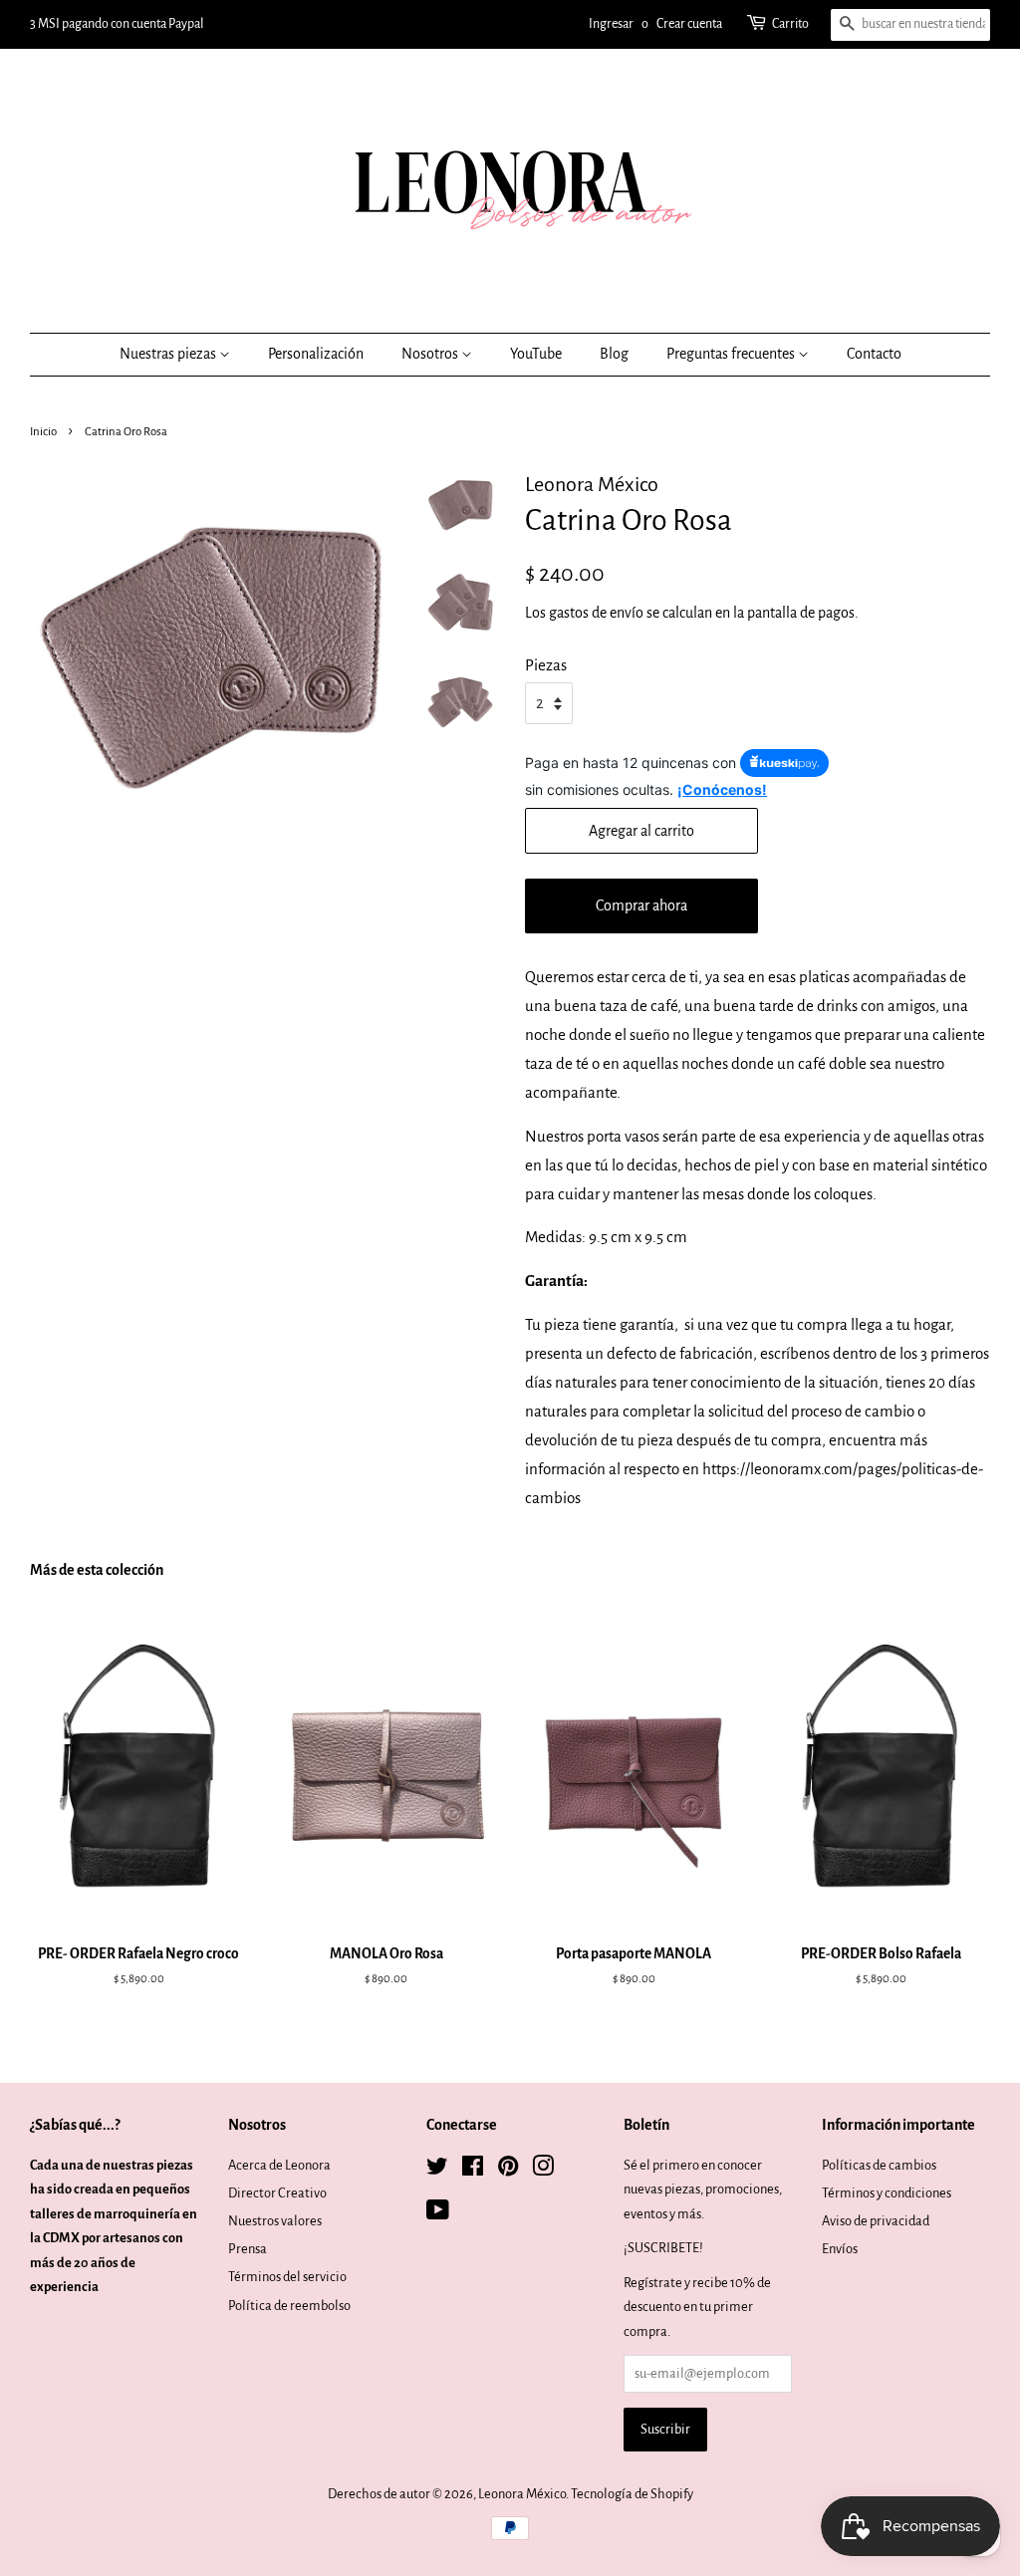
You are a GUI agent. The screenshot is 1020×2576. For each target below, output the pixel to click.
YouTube (536, 354)
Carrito (790, 24)
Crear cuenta (689, 24)
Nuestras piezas (169, 354)
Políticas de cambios (879, 2165)
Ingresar (611, 24)
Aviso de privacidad (876, 2221)
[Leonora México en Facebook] (473, 2170)
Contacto (874, 354)
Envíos (840, 2249)
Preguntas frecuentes (732, 354)
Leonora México (522, 2494)
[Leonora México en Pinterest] (508, 2170)
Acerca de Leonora (279, 2165)
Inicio (43, 432)
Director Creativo (277, 2193)
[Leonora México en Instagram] (543, 2170)
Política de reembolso (289, 2306)
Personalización (316, 354)
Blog (614, 354)
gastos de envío (596, 613)
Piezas (546, 665)
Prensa (248, 2249)
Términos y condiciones (887, 2193)
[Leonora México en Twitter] (437, 2170)
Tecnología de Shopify (632, 2494)
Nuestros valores (275, 2221)
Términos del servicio (287, 2277)
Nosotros (431, 354)
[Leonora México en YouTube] (438, 2214)
